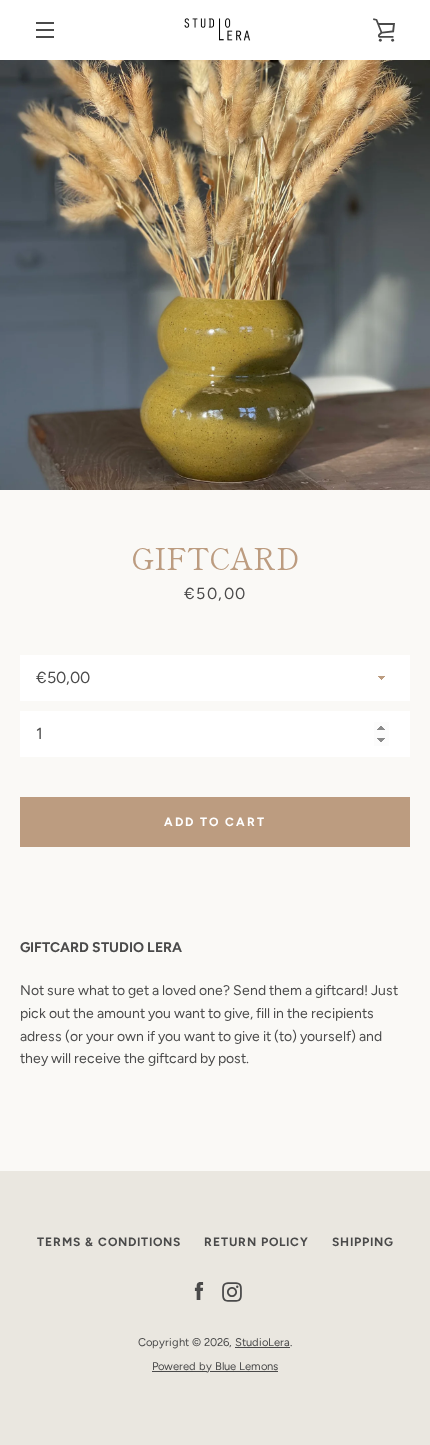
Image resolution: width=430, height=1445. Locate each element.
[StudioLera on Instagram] (232, 1291)
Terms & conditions (109, 1242)
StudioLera (262, 1342)
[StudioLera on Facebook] (199, 1291)
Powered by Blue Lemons (215, 1366)
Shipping (363, 1242)
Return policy (256, 1242)
